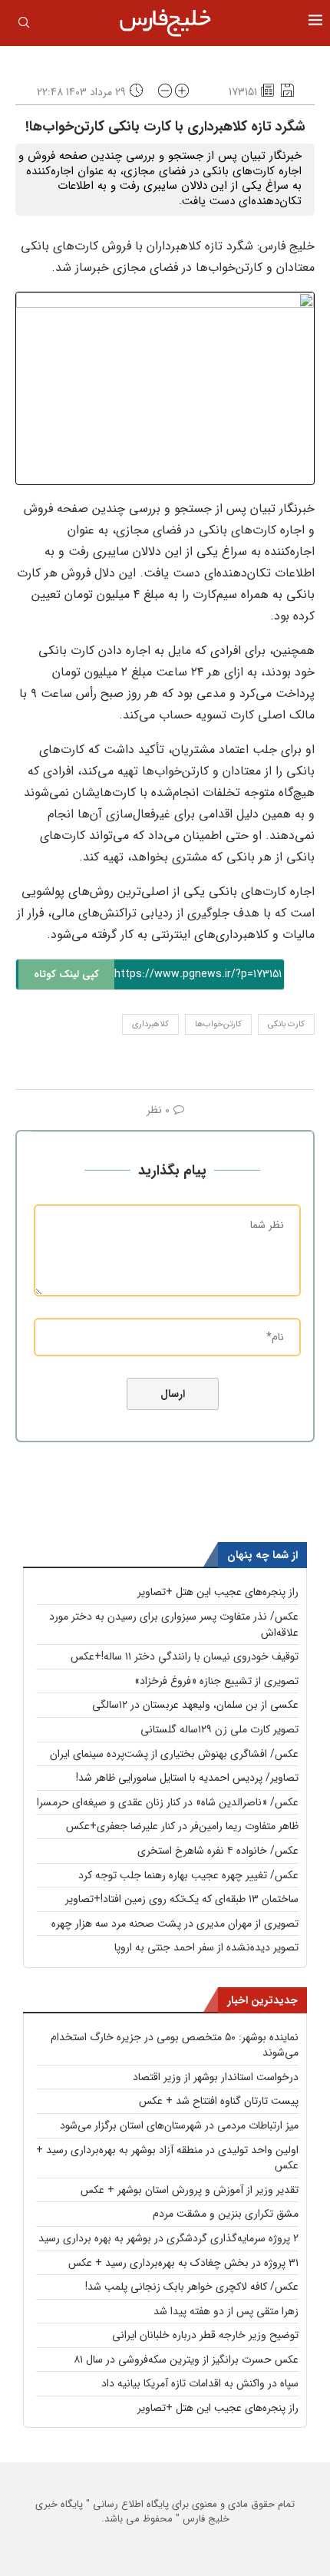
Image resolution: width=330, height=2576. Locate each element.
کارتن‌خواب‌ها (218, 1024)
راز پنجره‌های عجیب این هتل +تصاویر (218, 1592)
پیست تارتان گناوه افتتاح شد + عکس (219, 2101)
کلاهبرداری (150, 1024)
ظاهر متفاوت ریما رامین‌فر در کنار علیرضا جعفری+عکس (182, 1826)
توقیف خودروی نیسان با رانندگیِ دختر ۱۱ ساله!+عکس (185, 1656)
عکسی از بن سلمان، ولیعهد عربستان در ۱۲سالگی (195, 1705)
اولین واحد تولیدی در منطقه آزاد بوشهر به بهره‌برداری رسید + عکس (167, 2158)
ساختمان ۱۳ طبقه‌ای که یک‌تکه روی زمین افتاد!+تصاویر (182, 1899)
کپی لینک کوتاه (66, 974)
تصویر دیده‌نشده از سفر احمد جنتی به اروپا (206, 1947)
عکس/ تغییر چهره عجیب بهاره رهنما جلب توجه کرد (188, 1875)
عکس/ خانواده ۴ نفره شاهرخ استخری (218, 1851)
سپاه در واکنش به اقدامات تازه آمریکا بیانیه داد (200, 2383)
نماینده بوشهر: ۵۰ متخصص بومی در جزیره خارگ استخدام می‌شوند (175, 2045)
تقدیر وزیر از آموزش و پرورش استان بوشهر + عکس (190, 2190)
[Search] (24, 25)
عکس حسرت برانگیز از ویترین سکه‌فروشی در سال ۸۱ (186, 2360)
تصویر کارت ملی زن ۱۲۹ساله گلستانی (219, 1729)
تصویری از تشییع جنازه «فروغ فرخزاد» (216, 1681)
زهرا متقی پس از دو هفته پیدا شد (226, 2311)
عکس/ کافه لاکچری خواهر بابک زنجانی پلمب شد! (192, 2287)
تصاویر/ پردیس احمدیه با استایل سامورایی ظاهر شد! (187, 1778)
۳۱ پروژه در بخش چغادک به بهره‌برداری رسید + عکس (183, 2263)
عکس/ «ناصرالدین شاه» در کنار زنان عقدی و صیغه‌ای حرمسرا (168, 1802)
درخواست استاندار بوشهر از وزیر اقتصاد (216, 2077)
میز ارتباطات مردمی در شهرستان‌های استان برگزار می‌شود (179, 2125)
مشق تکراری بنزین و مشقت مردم (226, 2214)
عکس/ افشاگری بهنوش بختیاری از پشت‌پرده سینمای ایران (174, 1754)
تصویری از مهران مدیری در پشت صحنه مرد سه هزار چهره (175, 1924)
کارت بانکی (286, 1024)
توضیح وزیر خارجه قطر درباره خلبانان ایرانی (205, 2335)
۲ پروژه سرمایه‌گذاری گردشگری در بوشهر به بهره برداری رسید (168, 2238)
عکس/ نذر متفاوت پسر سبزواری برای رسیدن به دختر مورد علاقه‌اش (174, 1625)
